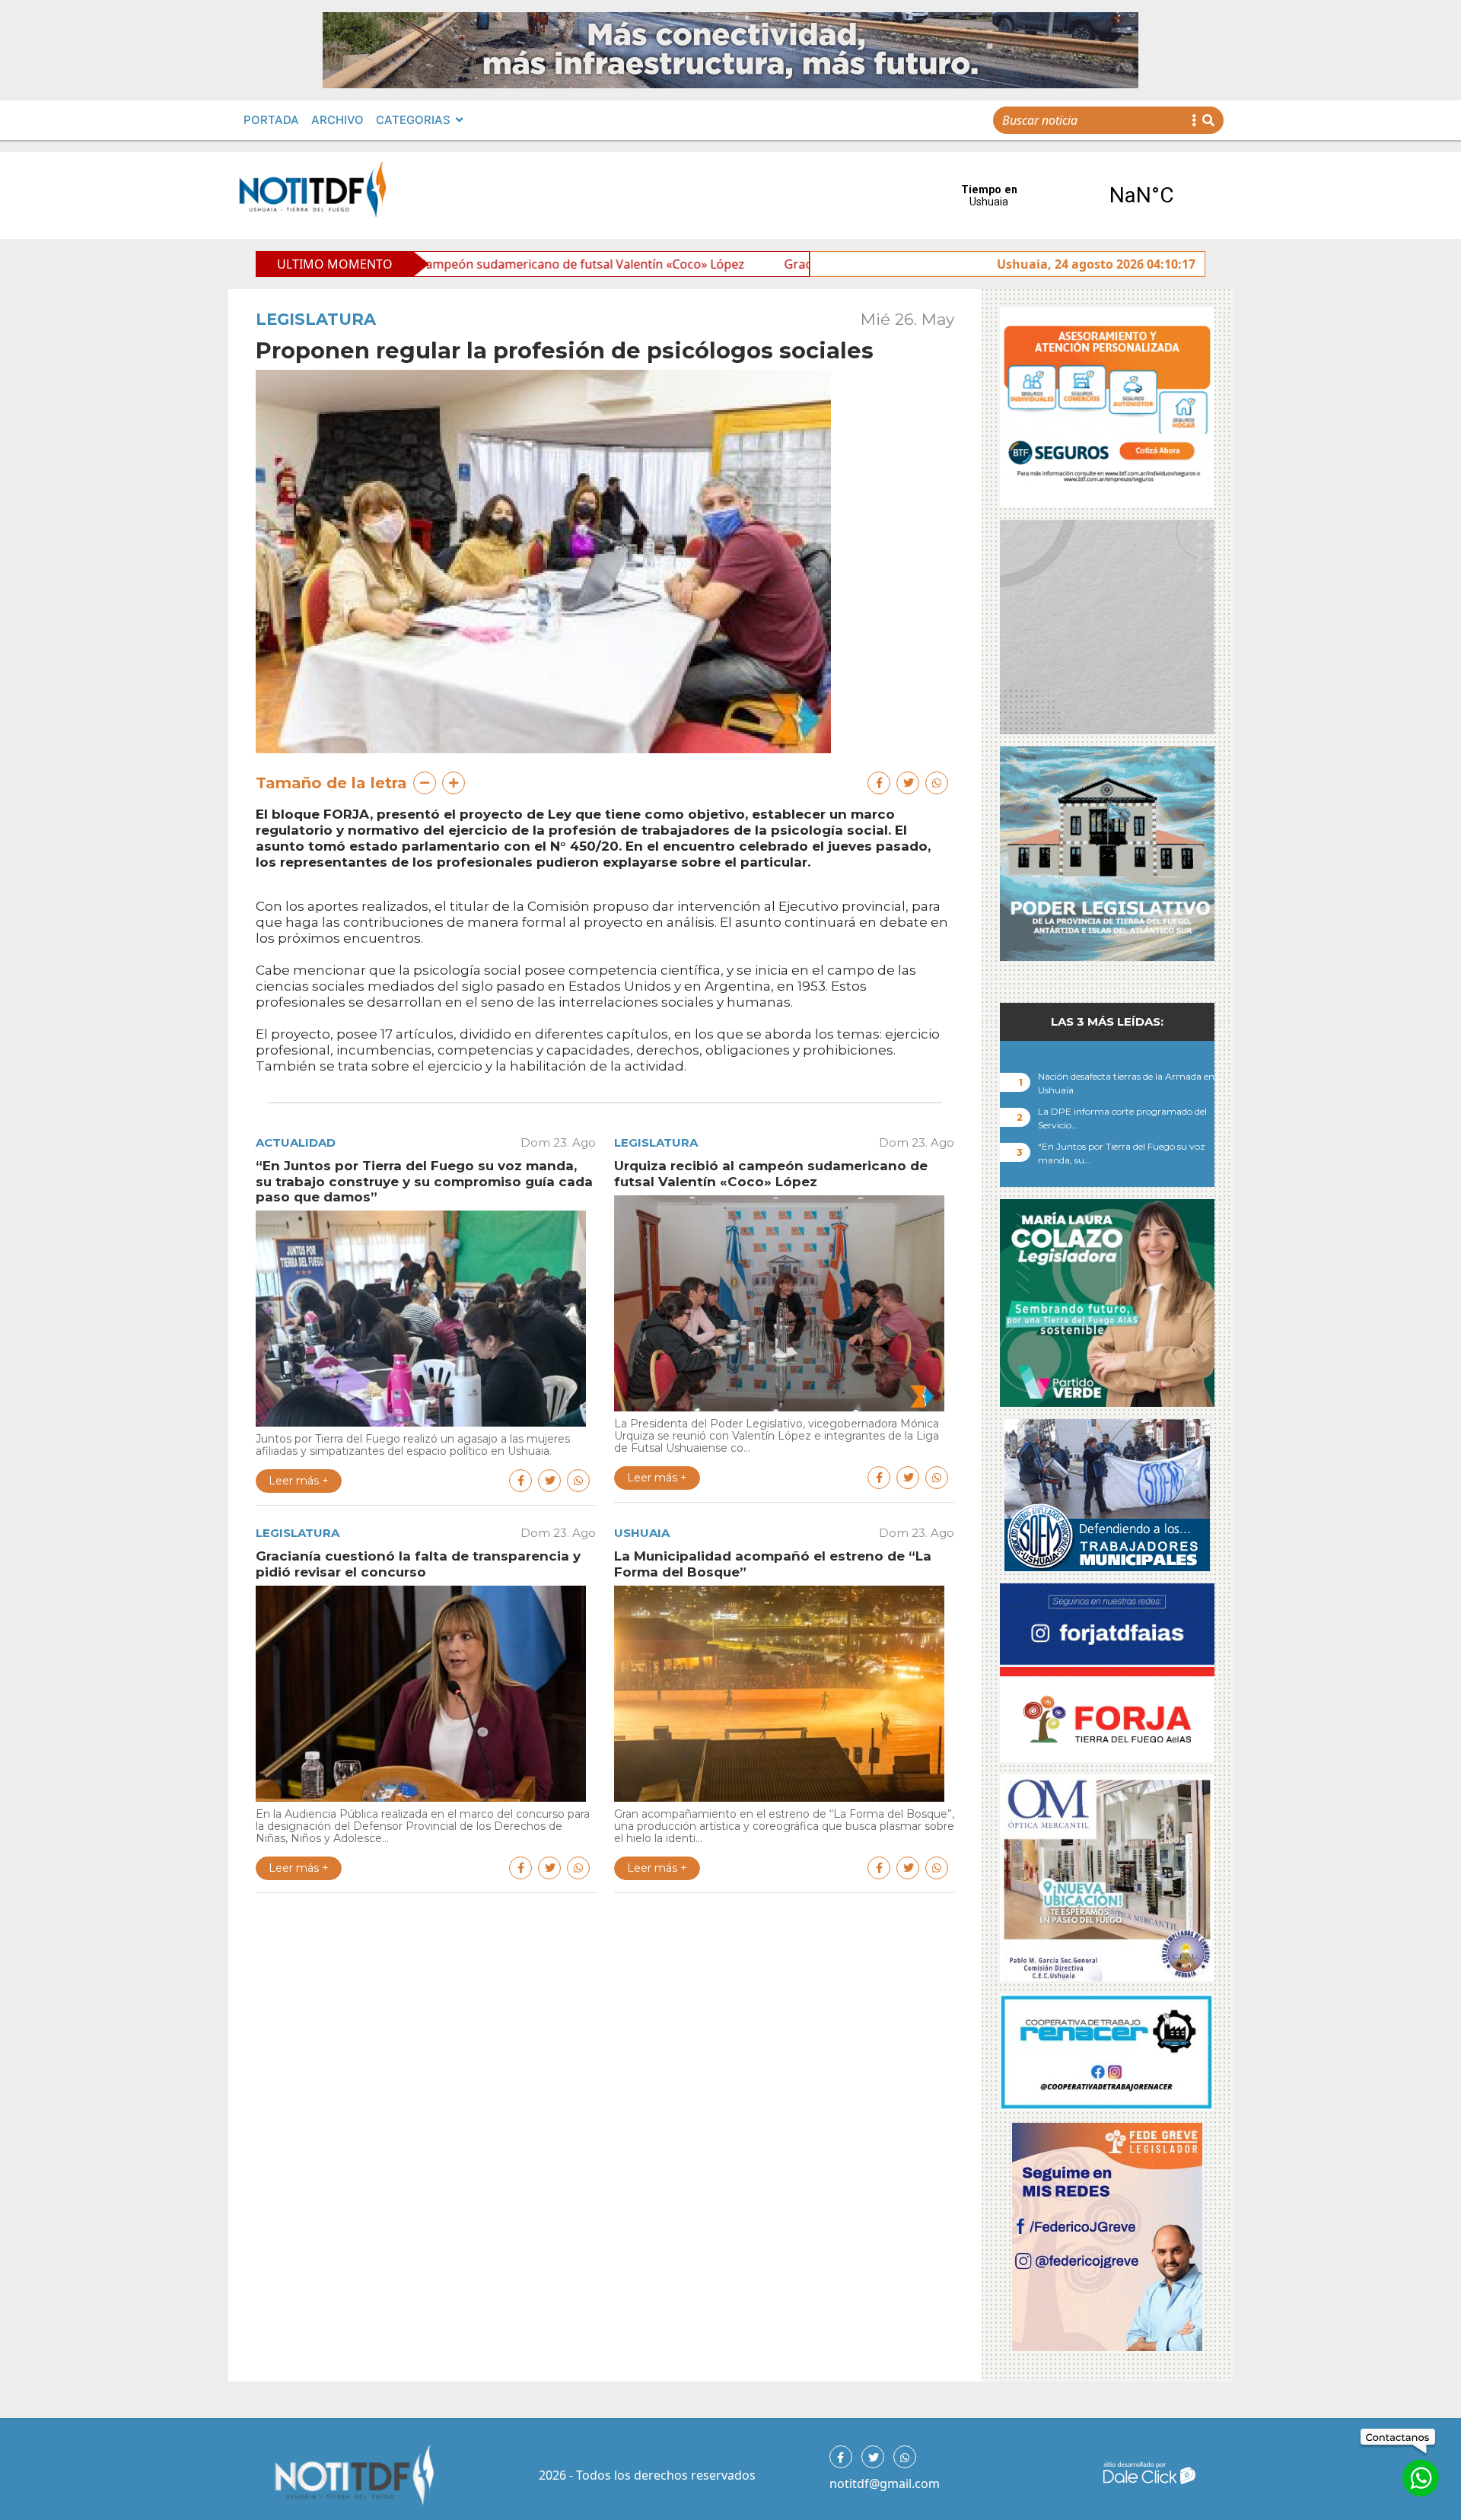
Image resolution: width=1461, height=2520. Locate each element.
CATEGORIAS (413, 120)
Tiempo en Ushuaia (1065, 196)
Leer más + (299, 1481)
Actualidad (296, 1142)
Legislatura (316, 319)
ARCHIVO (337, 120)
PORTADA (271, 120)
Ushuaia (642, 1533)
